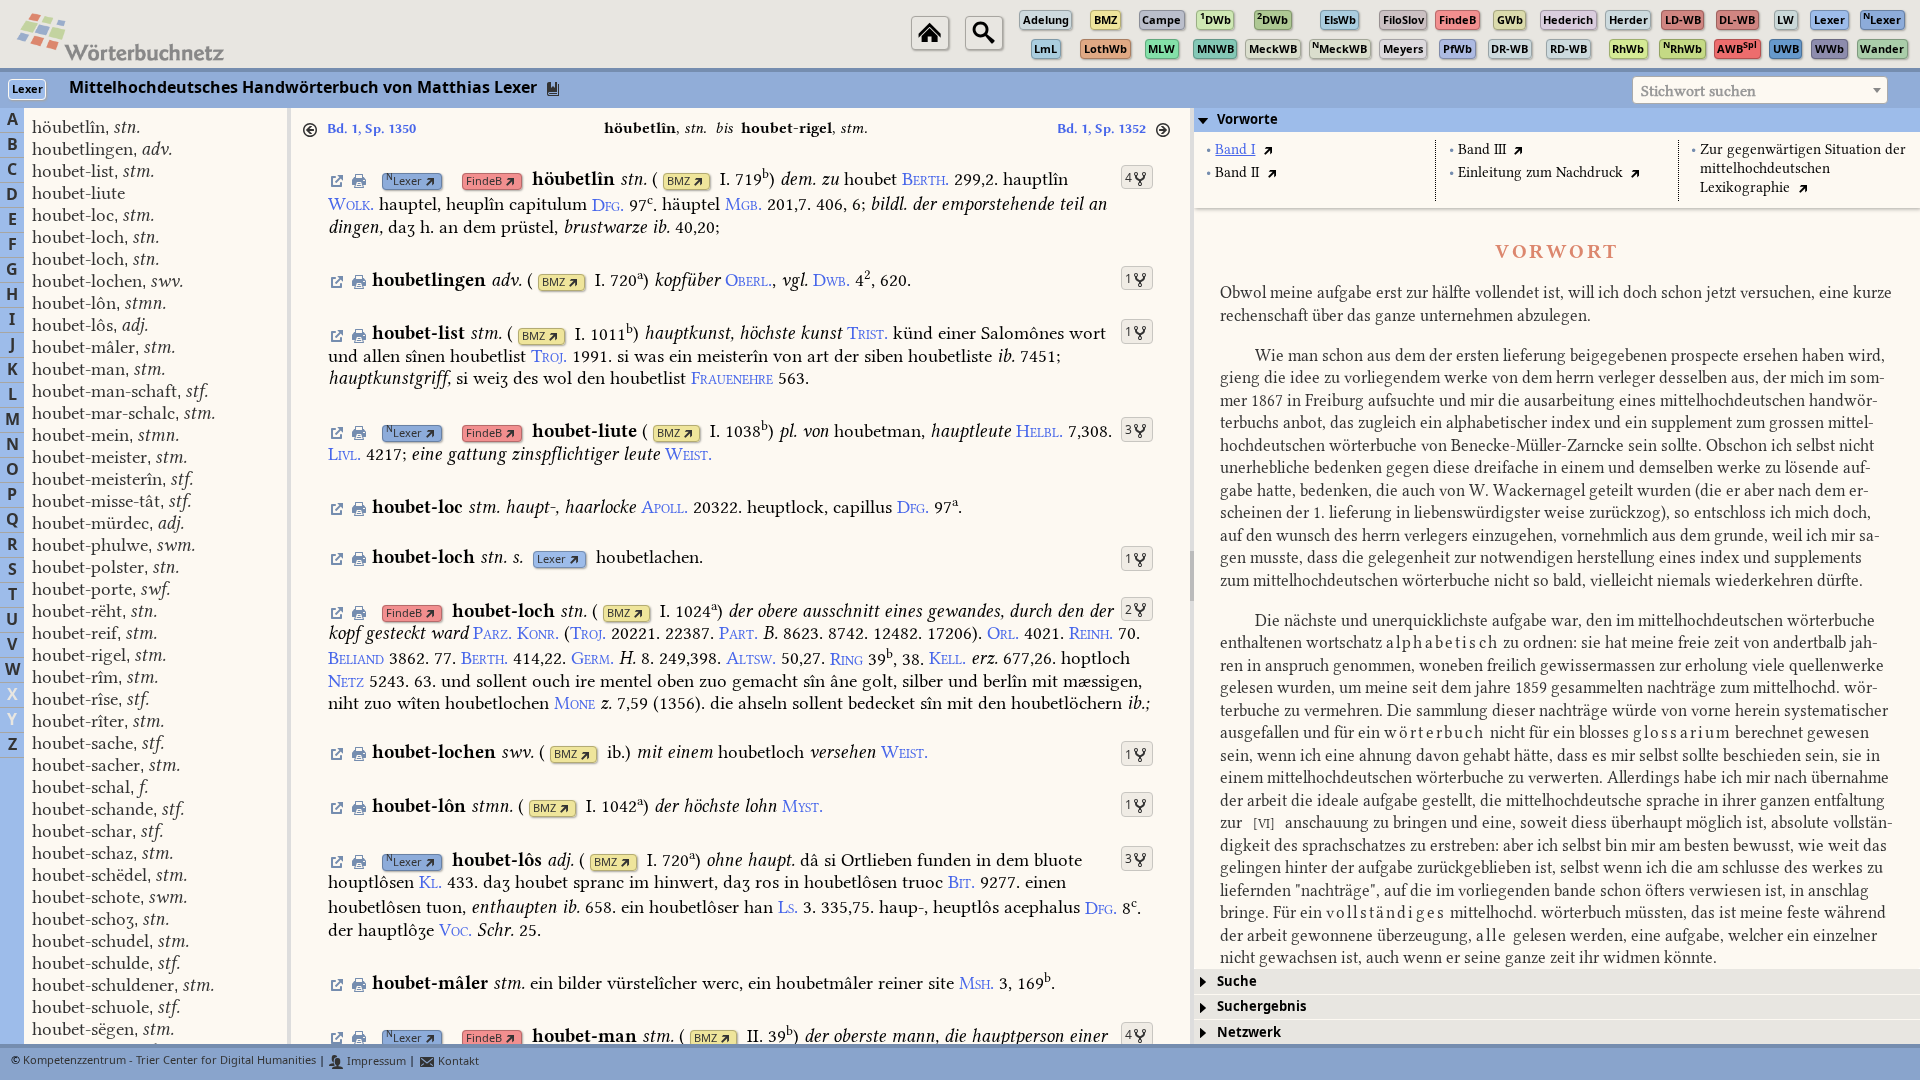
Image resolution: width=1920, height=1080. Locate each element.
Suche (1237, 981)
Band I (1235, 149)
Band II (1237, 172)
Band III (1482, 149)
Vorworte (1247, 119)
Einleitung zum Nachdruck (1540, 172)
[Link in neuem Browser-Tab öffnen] (430, 181)
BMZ (678, 181)
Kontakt (457, 1061)
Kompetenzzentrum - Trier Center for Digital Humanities (169, 1061)
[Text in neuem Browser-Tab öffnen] (1267, 149)
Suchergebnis (1261, 1006)
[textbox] (1760, 91)
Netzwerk (1249, 1032)
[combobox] (1760, 90)
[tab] (1557, 120)
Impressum (375, 1061)
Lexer (404, 181)
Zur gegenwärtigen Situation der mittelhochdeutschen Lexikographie (1803, 168)
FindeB (484, 181)
